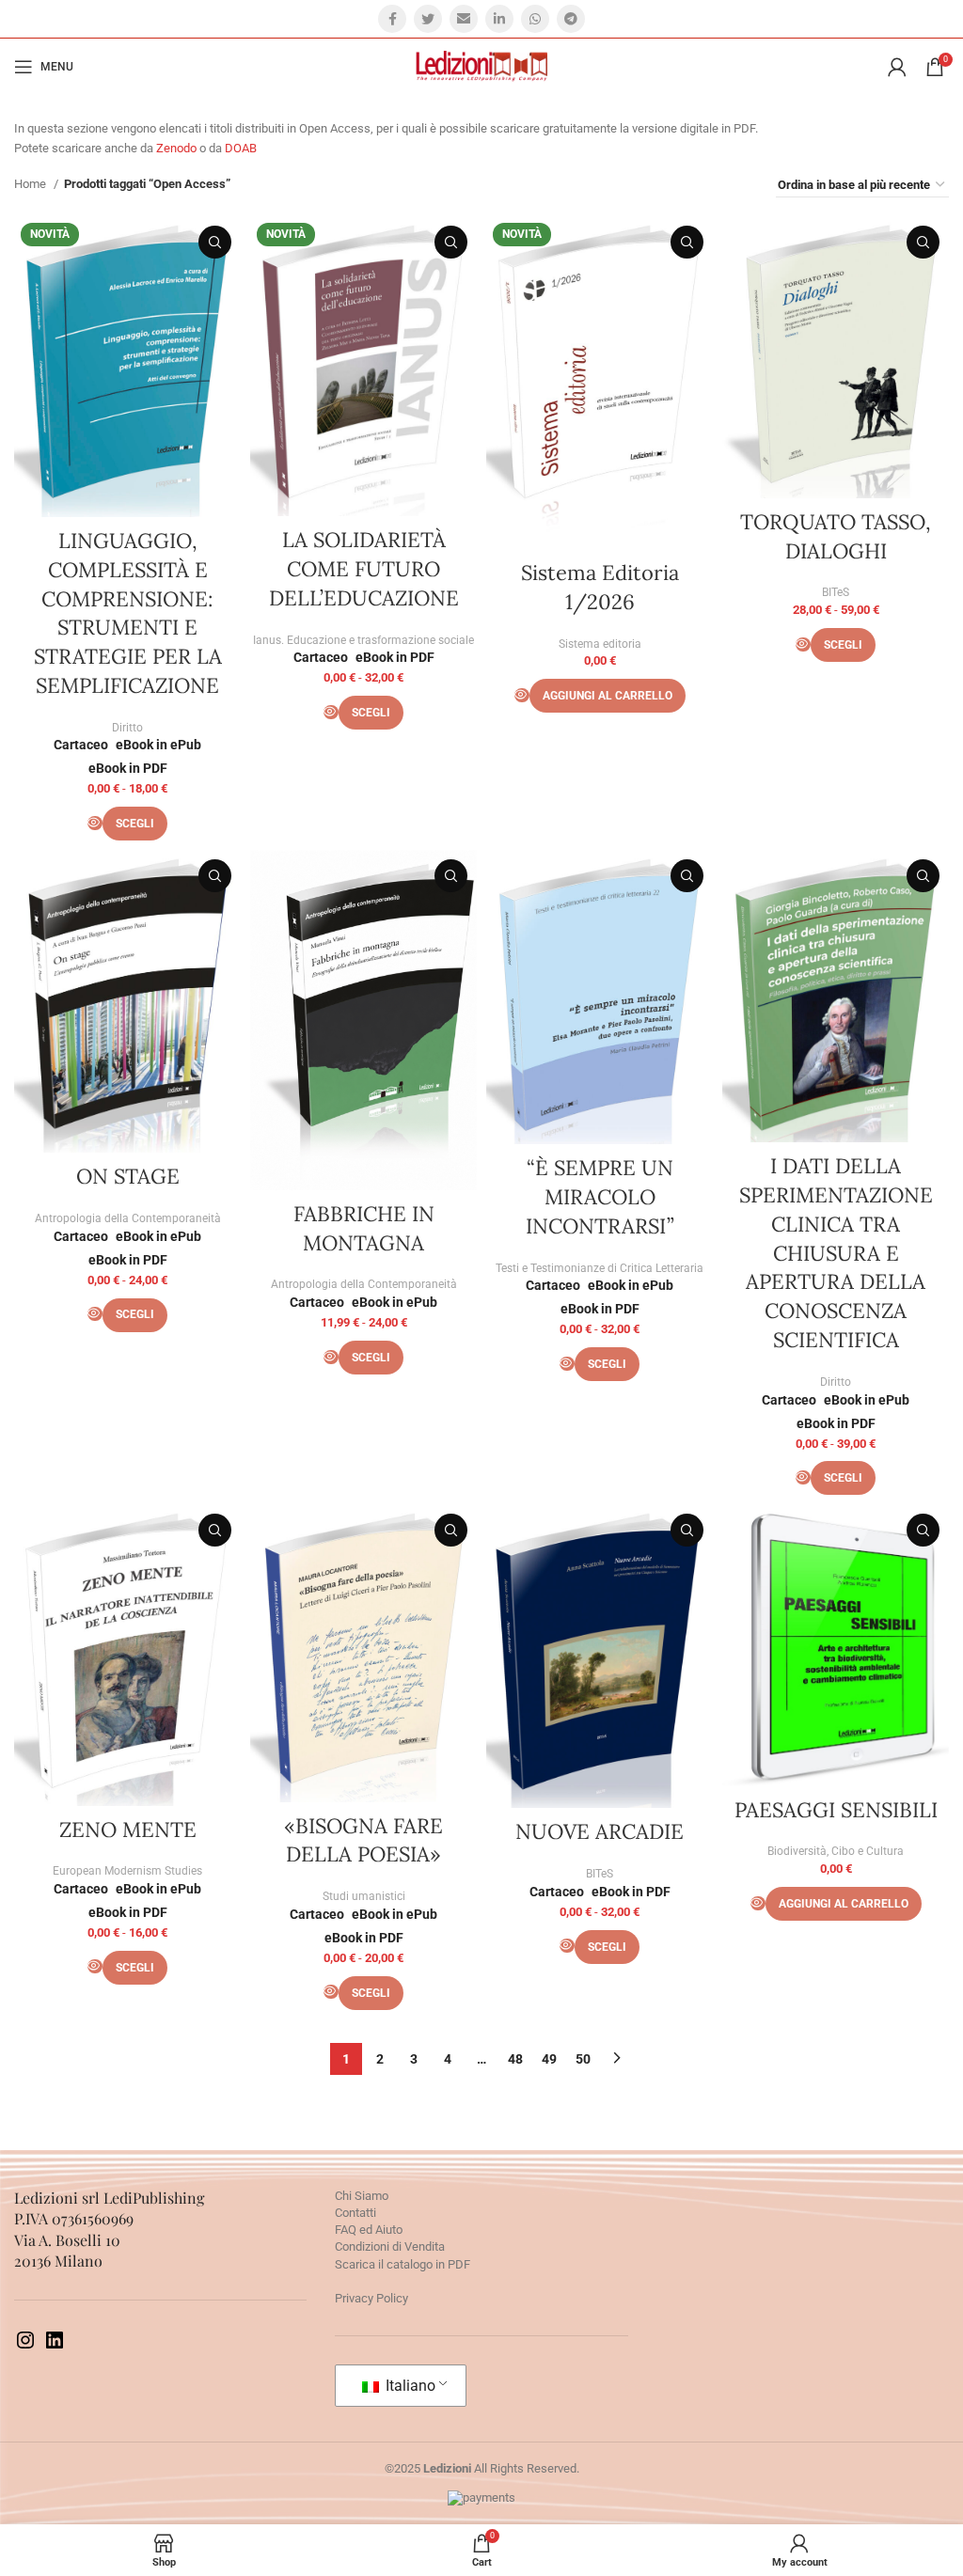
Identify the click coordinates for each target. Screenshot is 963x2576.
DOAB (241, 148)
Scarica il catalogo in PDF (403, 2264)
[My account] (897, 67)
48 (515, 2059)
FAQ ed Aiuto (369, 2230)
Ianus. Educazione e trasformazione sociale (363, 640)
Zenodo (176, 148)
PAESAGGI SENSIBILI (836, 1810)
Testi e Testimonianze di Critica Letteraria (600, 1268)
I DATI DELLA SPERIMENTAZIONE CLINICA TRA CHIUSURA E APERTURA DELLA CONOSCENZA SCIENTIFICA (836, 1253)
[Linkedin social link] (499, 19)
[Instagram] (25, 2347)
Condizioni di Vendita (390, 2246)
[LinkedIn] (55, 2347)
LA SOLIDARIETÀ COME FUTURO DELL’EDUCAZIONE (364, 569)
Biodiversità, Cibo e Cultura (836, 1851)
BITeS (836, 592)
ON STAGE (128, 1176)
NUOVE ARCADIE (600, 1831)
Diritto (127, 728)
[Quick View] (95, 823)
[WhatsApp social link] (535, 19)
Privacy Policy (371, 2298)
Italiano (409, 2386)
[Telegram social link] (571, 19)
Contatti (355, 2213)
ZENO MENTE (128, 1830)
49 (549, 2059)
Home (32, 184)
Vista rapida (215, 242)
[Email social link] (464, 19)
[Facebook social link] (392, 19)
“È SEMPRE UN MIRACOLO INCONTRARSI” (600, 1197)
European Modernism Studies (127, 1871)
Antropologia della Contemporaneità (128, 1218)
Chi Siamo (362, 2196)
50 (583, 2059)
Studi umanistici (364, 1896)
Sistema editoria (600, 644)
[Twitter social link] (428, 19)
